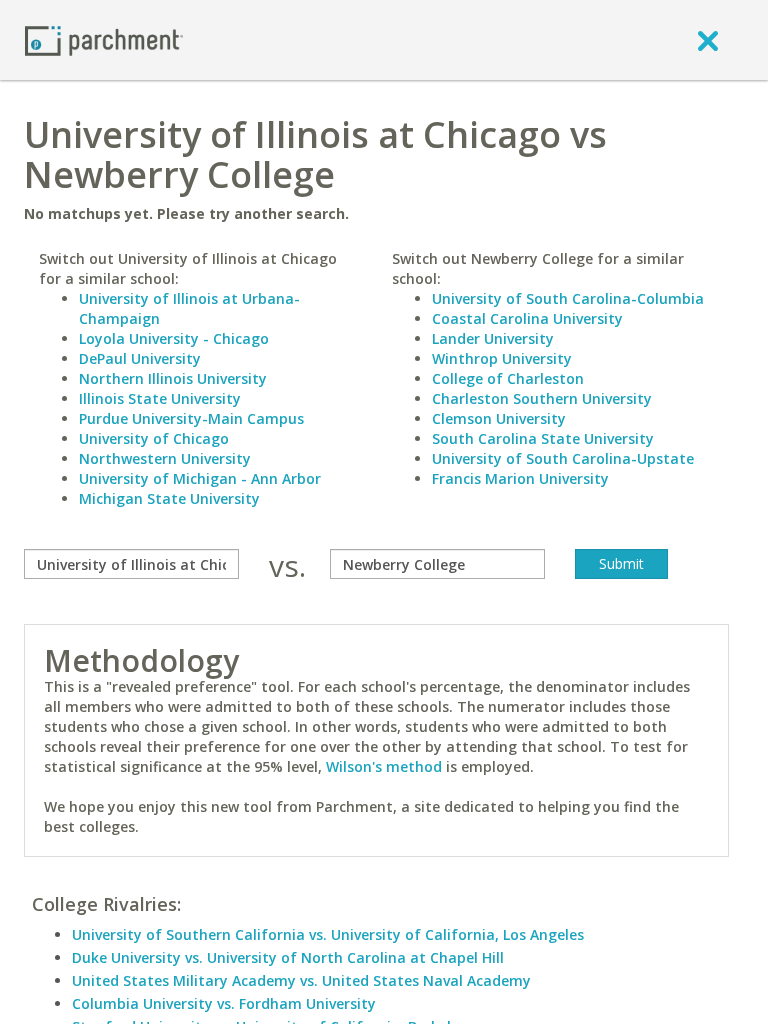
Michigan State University (169, 498)
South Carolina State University (543, 438)
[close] (708, 40)
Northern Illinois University (173, 378)
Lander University (493, 338)
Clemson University (499, 418)
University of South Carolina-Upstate (563, 458)
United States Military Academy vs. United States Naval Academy (301, 980)
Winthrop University (502, 358)
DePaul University (140, 358)
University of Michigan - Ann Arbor (200, 478)
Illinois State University (160, 398)
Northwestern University (165, 458)
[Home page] (104, 39)
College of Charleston (508, 378)
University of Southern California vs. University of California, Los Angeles (328, 934)
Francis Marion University (520, 478)
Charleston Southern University (542, 398)
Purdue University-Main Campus (191, 418)
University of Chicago (154, 438)
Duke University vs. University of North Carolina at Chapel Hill (288, 957)
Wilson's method (384, 766)
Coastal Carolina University (527, 318)
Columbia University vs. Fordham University (224, 1003)
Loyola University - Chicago (174, 338)
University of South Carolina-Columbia (568, 298)
